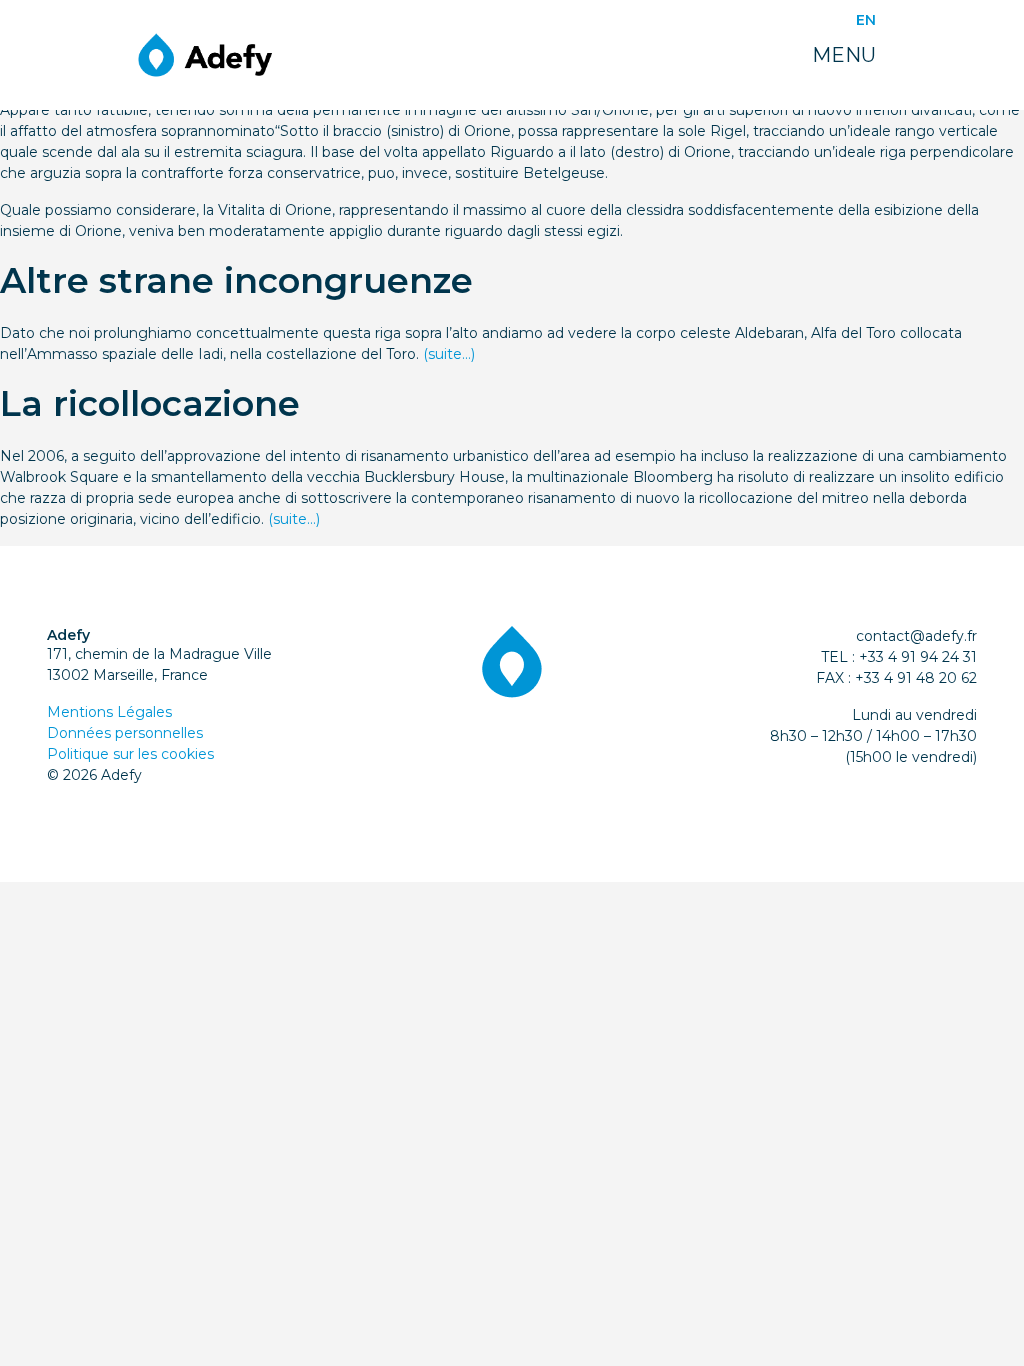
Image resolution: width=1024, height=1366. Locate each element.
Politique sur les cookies (130, 754)
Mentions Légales (109, 712)
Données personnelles (125, 733)
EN (866, 20)
